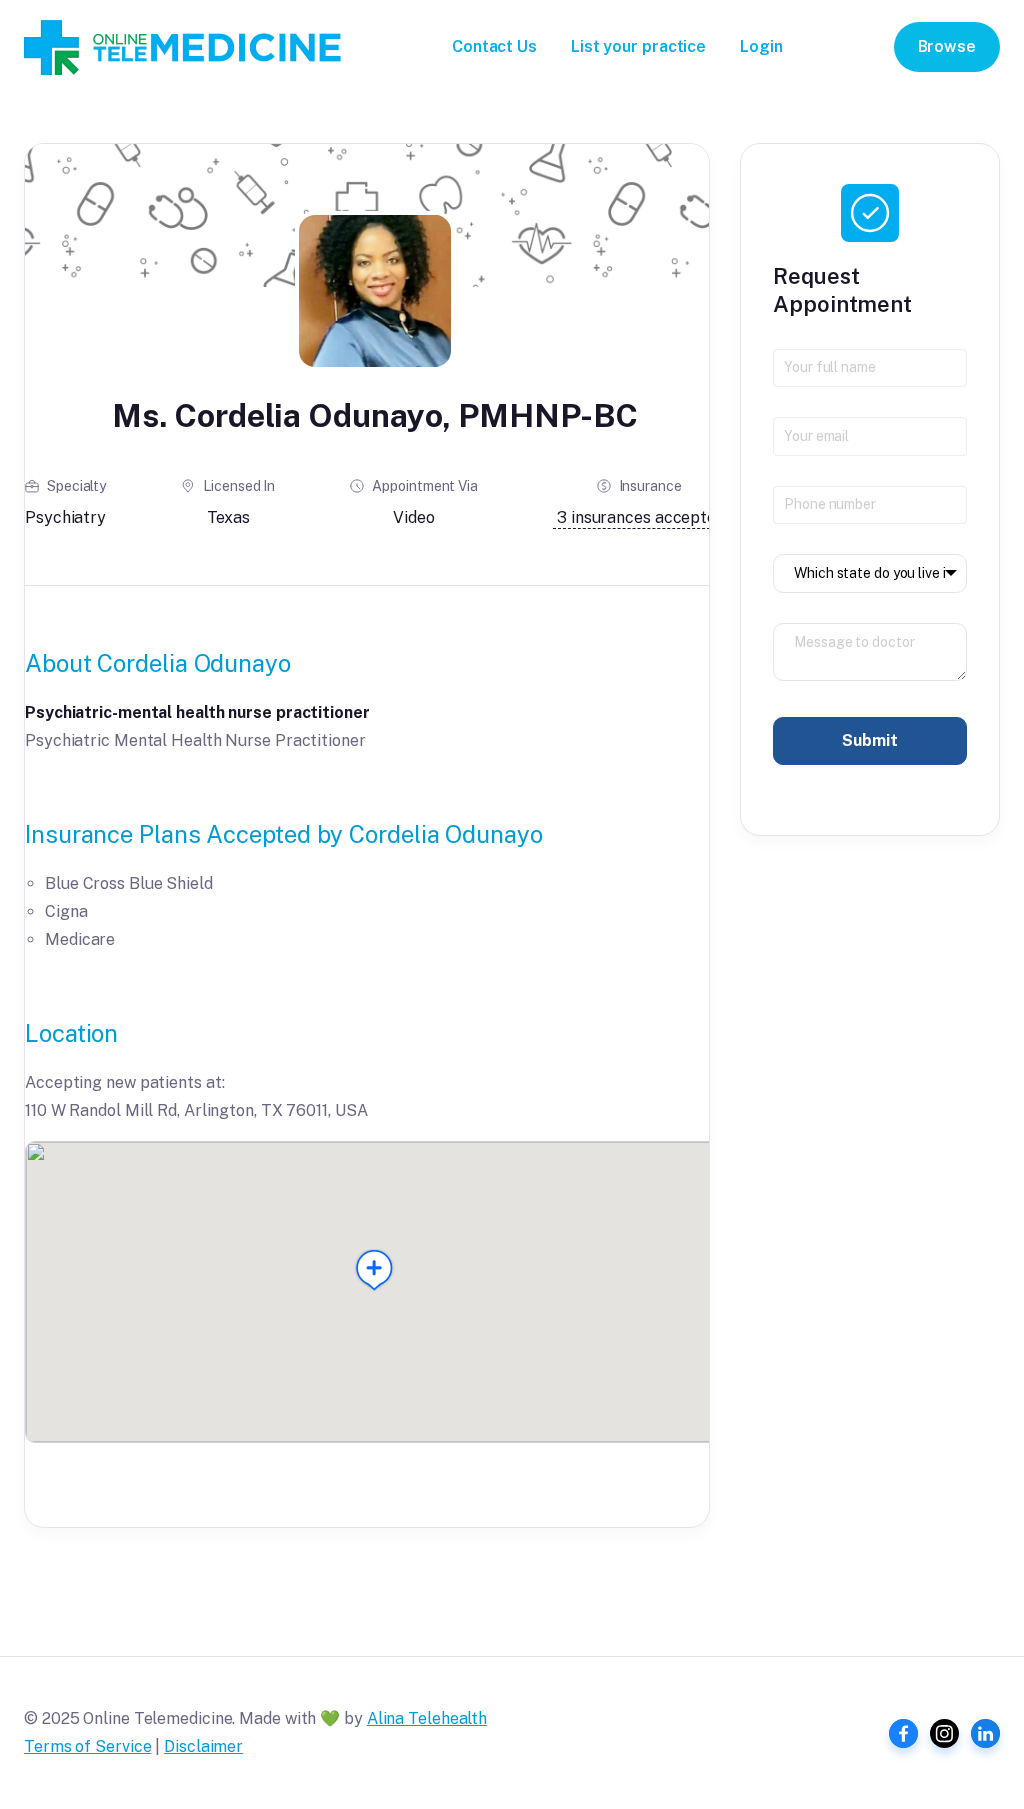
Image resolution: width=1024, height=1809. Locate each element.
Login (761, 46)
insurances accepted (641, 517)
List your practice (638, 46)
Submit (869, 740)
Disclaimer (203, 1746)
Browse (947, 46)
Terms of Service (87, 1746)
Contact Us (494, 46)
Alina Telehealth (427, 1718)
